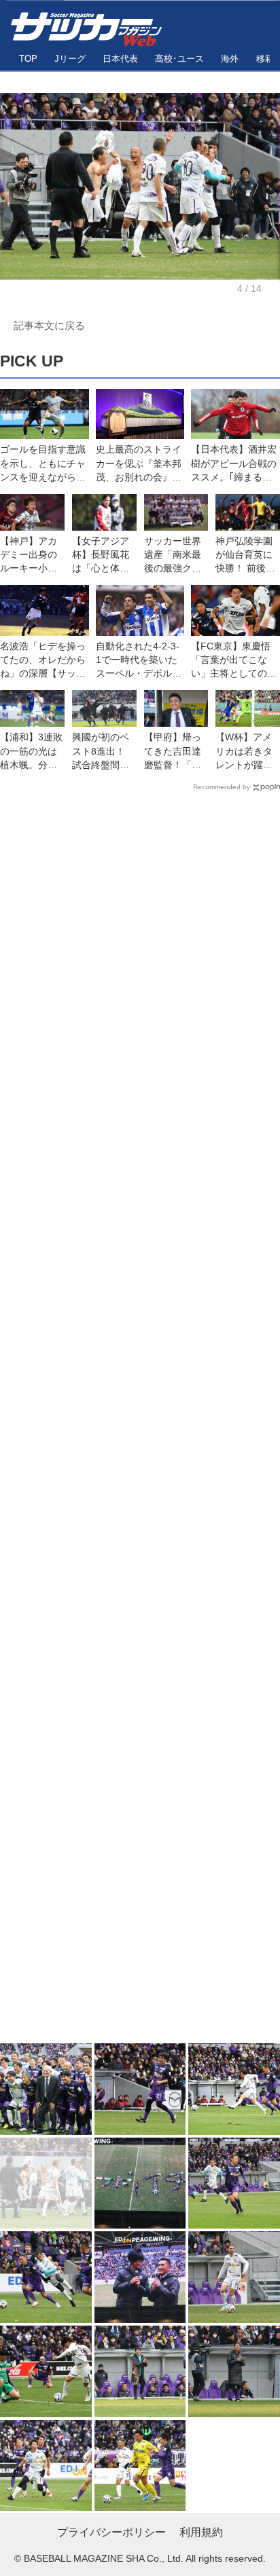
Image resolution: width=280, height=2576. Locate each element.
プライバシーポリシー (111, 2532)
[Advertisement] (140, 1420)
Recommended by (222, 787)
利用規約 (201, 2532)
